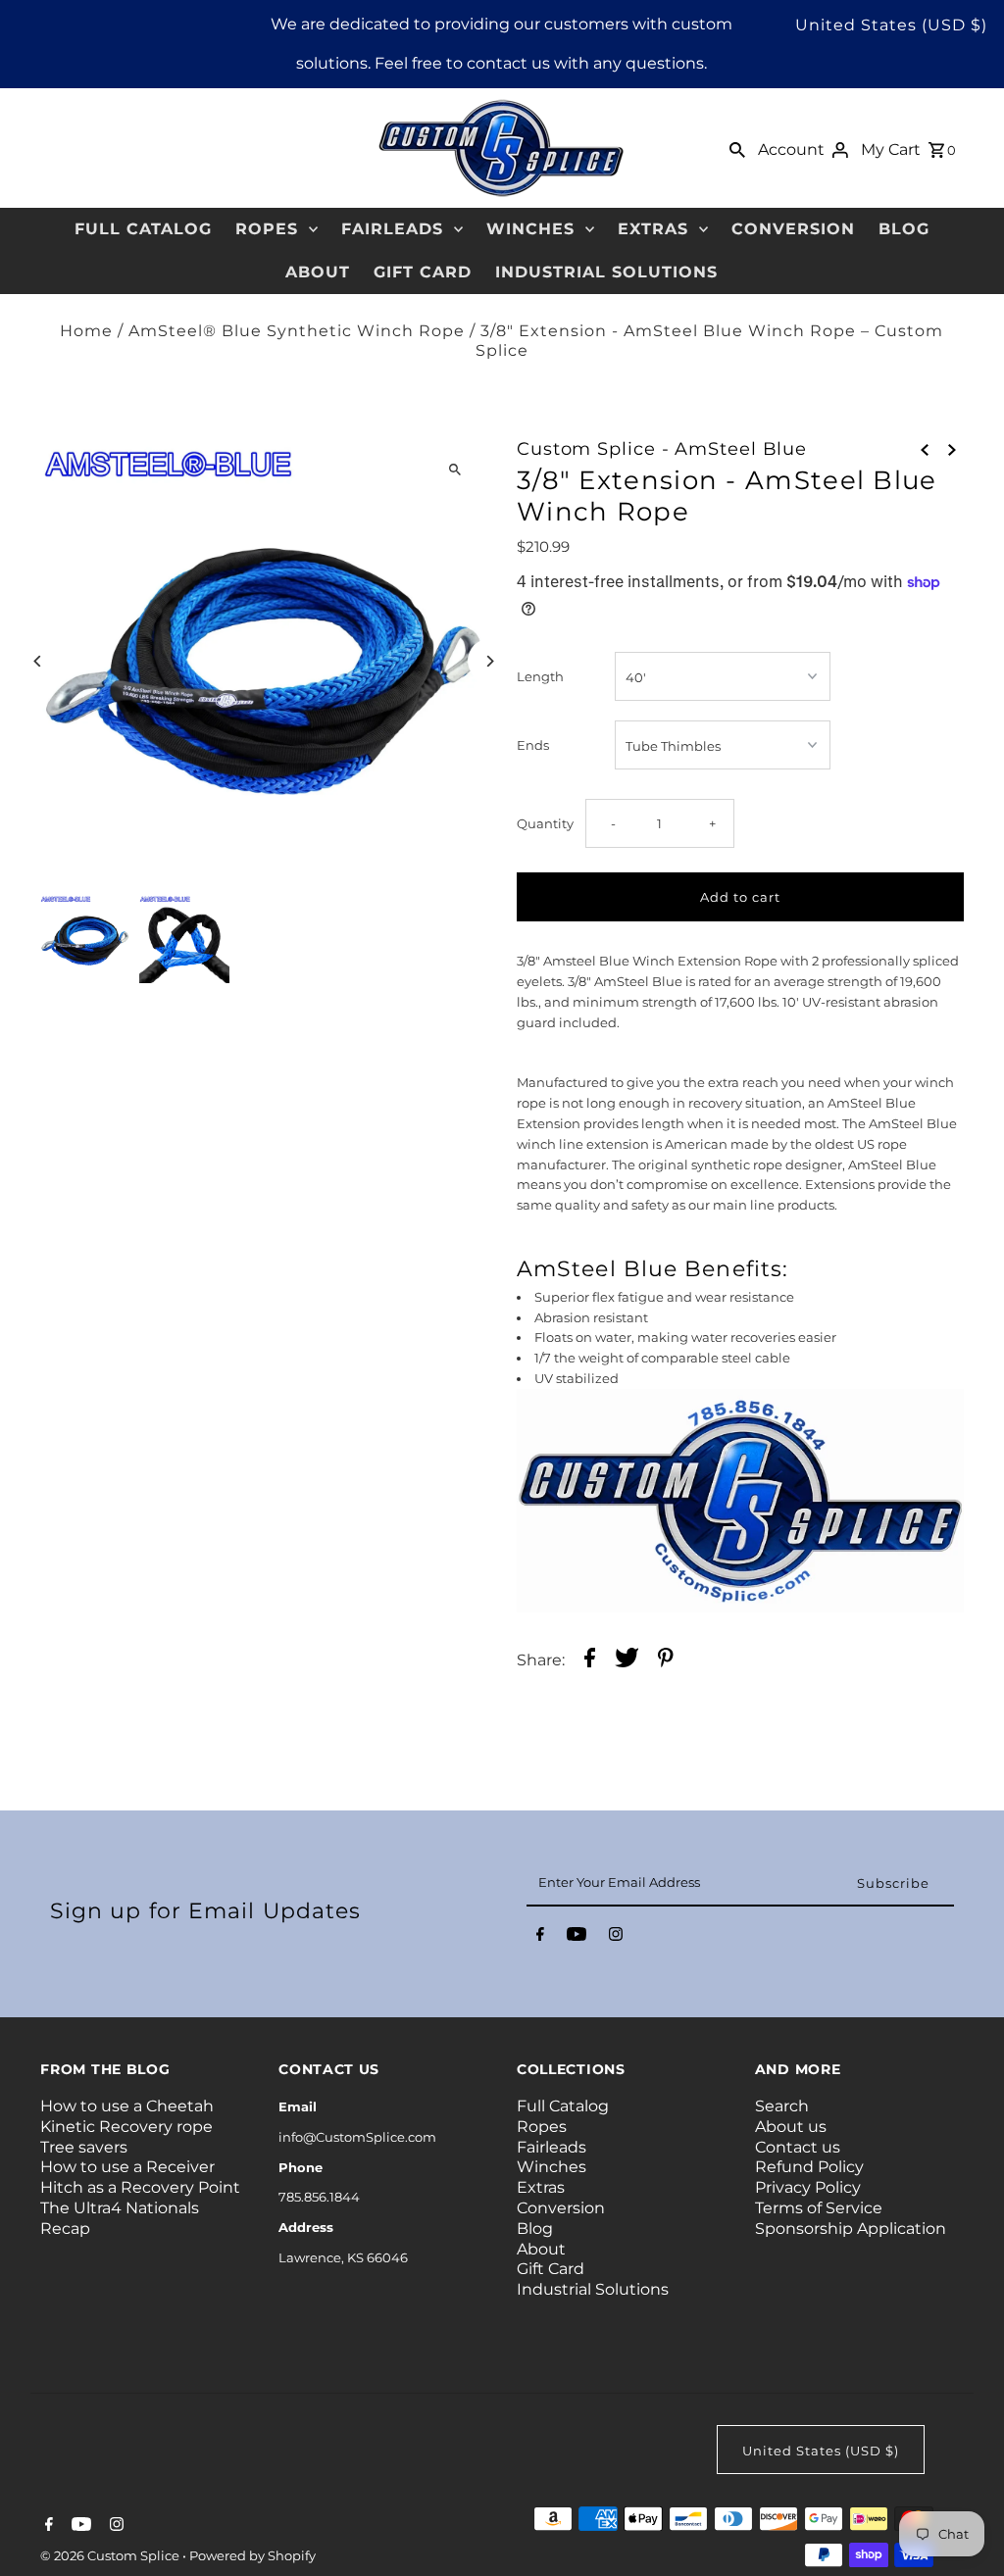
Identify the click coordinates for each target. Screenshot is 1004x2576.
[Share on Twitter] (627, 1660)
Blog (904, 229)
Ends (533, 745)
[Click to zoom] (455, 470)
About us (791, 2127)
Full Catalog (143, 229)
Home (86, 331)
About (318, 272)
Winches (530, 229)
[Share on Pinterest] (666, 1660)
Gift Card (423, 272)
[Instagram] (616, 1938)
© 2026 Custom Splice (111, 2555)
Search (782, 2106)
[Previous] (38, 661)
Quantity (545, 823)
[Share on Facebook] (590, 1660)
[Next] (490, 661)
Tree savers (84, 2147)
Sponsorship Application (851, 2229)
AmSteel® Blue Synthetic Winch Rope (297, 331)
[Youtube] (577, 1938)
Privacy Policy (808, 2187)
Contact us (798, 2147)
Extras (653, 229)
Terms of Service (819, 2208)
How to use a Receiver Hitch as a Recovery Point (140, 2177)
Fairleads (392, 229)
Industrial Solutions (606, 272)
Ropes (267, 229)
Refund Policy (809, 2167)
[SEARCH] (737, 148)
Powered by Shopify (252, 2555)
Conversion (793, 229)
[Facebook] (540, 1938)
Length (540, 676)
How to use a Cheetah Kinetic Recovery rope (127, 2116)
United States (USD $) (891, 25)
